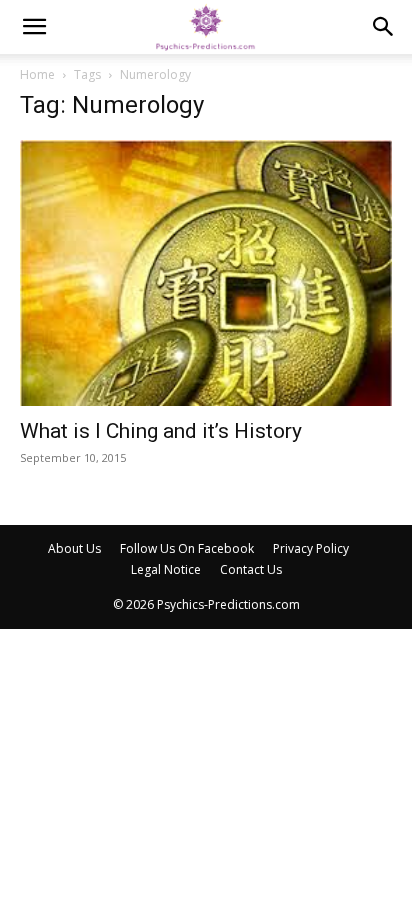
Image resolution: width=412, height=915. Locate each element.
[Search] (384, 27)
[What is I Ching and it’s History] (206, 273)
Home (37, 74)
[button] (34, 27)
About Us (74, 548)
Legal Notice (166, 569)
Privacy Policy (311, 548)
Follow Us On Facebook (187, 548)
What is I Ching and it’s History (161, 431)
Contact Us (251, 569)
